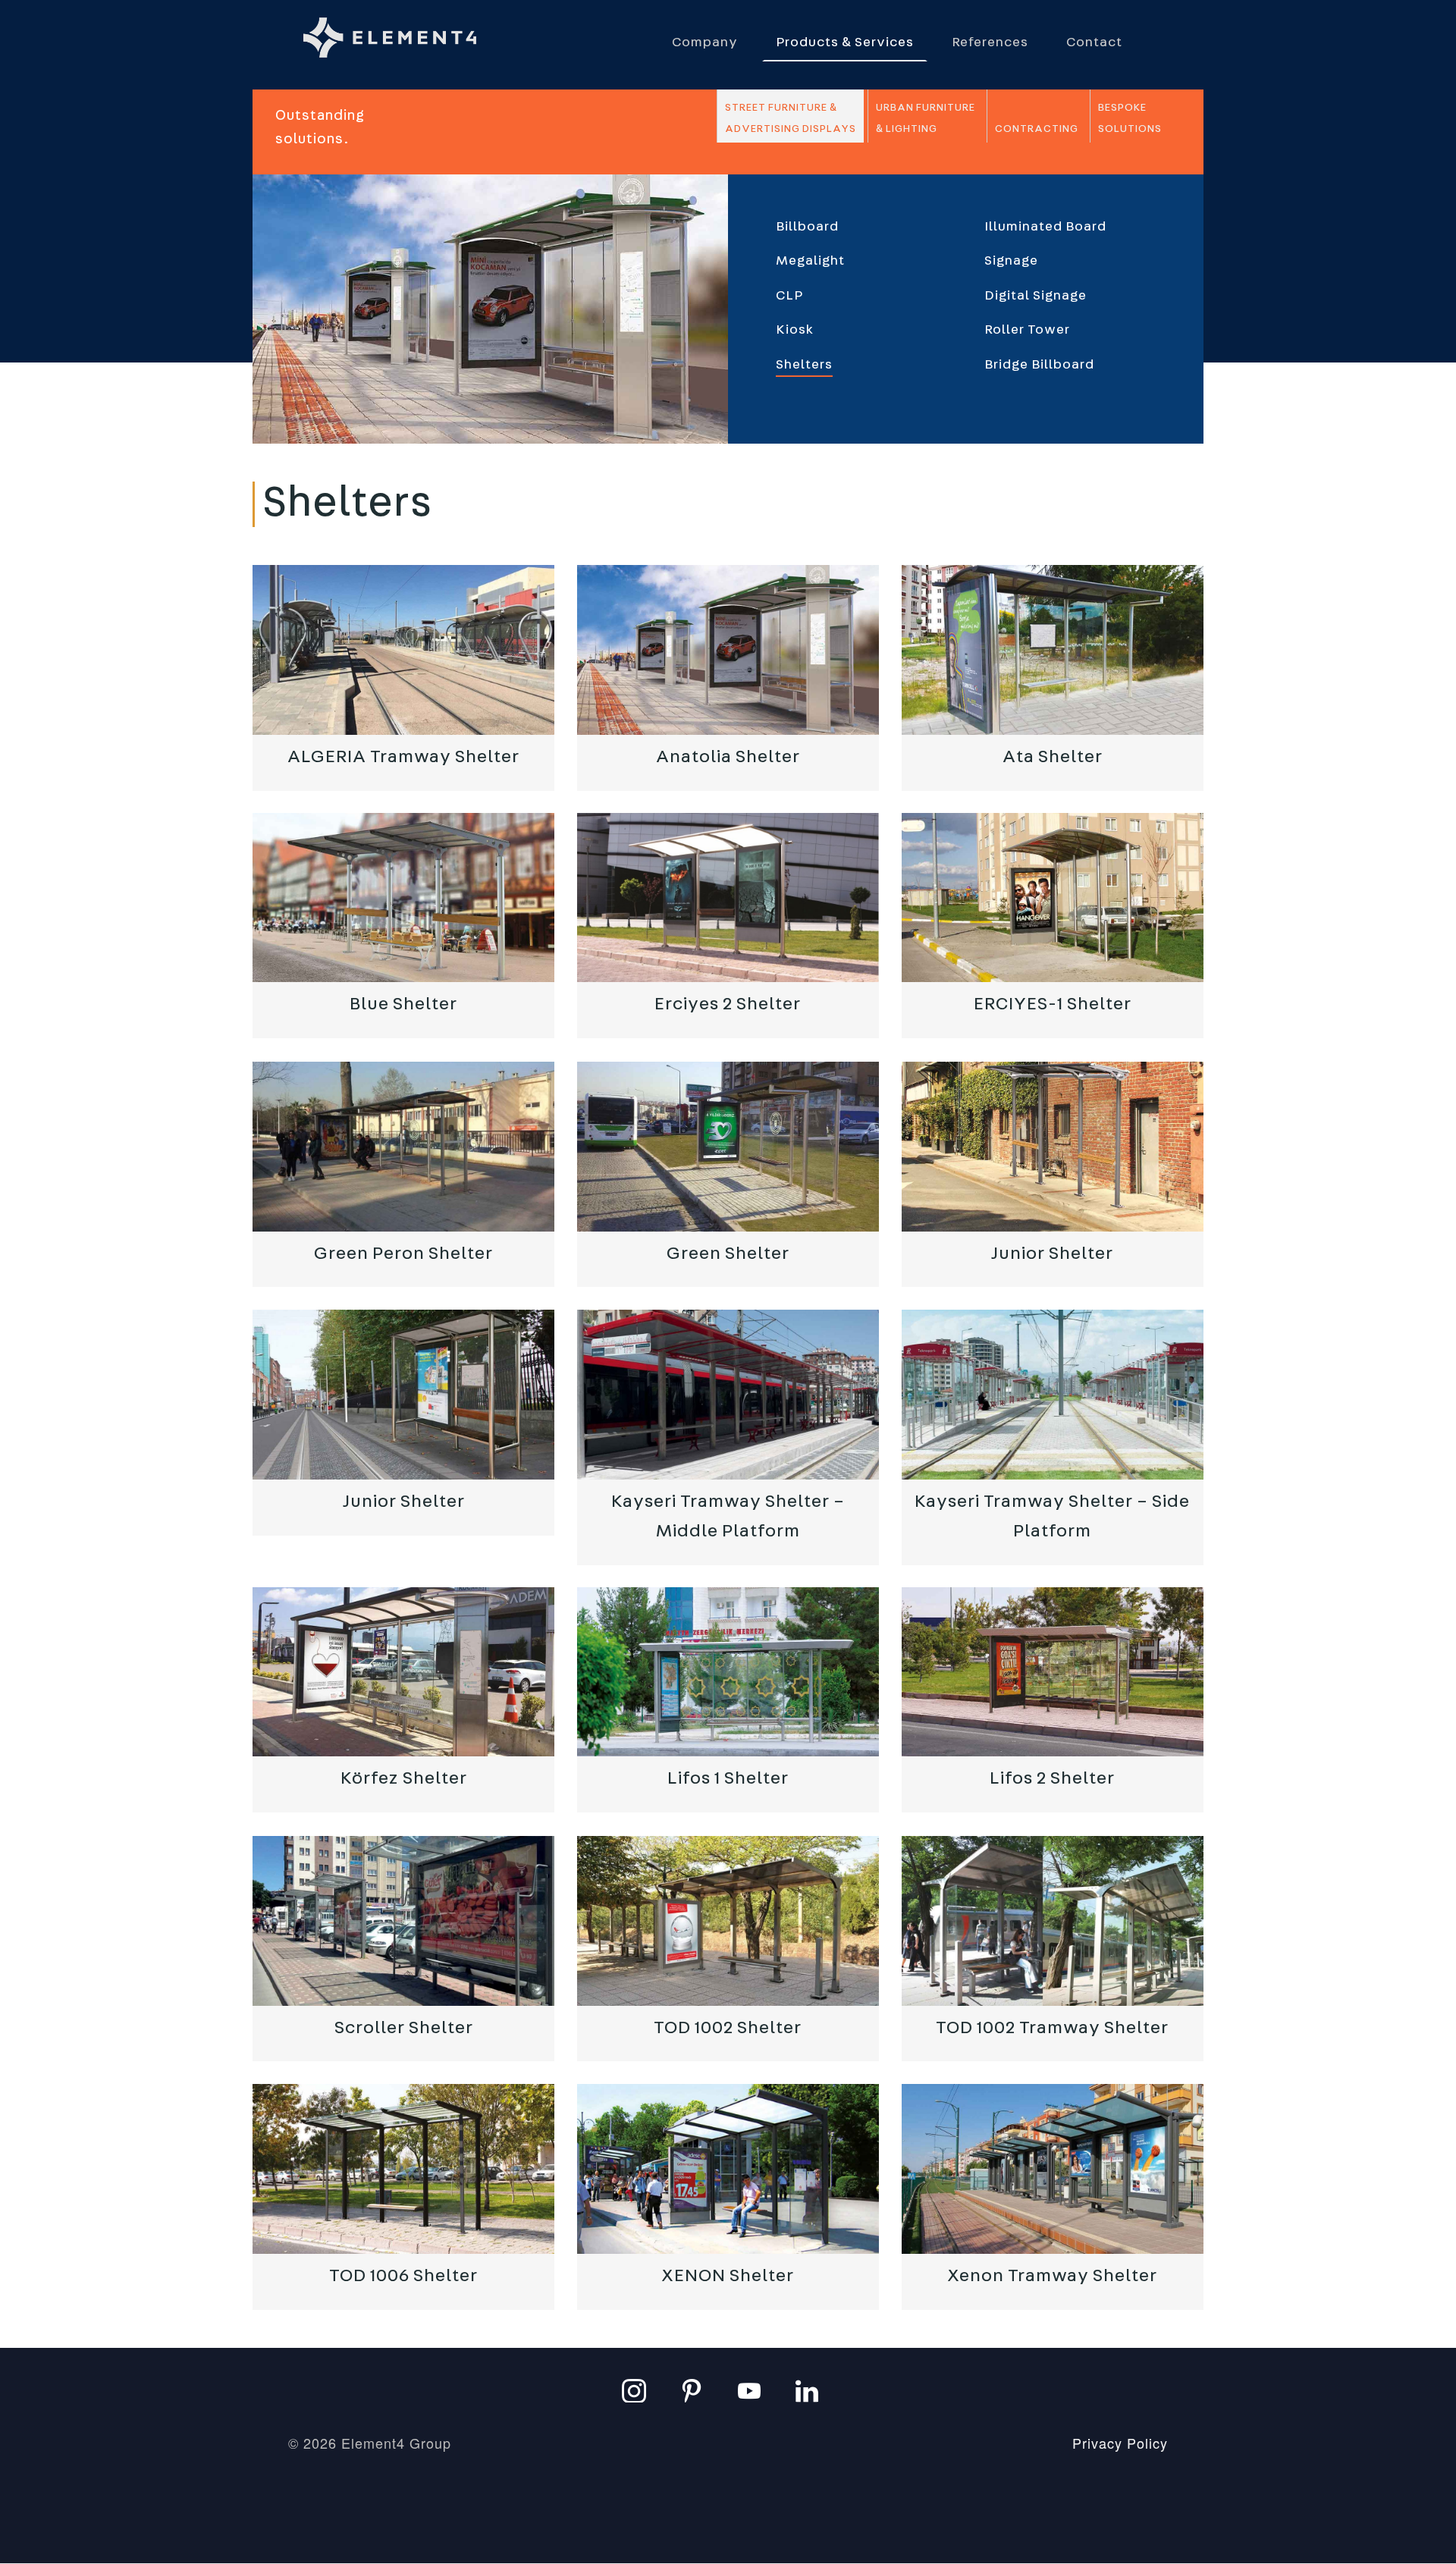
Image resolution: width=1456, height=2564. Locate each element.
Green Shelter (728, 1254)
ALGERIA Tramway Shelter (403, 757)
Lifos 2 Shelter (1052, 1779)
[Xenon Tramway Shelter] (1053, 2169)
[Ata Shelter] (1053, 650)
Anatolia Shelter (728, 757)
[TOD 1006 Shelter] (403, 2169)
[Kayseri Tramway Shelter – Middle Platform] (728, 1395)
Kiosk (795, 330)
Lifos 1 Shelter (728, 1779)
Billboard (807, 227)
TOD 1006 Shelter (403, 2276)
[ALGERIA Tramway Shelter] (403, 650)
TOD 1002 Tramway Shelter (1052, 2028)
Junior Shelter (1052, 1254)
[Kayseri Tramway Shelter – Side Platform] (1053, 1395)
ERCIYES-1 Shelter (1053, 1005)
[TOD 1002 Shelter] (728, 1921)
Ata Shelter (1053, 757)
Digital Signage (1036, 296)
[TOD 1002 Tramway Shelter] (1053, 1921)
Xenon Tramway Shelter (1052, 2276)
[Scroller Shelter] (403, 1921)
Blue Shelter (403, 1005)
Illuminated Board (1045, 227)
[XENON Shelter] (728, 2169)
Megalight (810, 261)
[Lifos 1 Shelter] (728, 1672)
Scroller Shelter (404, 2028)
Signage (1011, 261)
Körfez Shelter (404, 1779)
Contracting (1037, 129)
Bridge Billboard (1039, 365)
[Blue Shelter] (403, 898)
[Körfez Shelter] (403, 1672)
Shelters (804, 365)
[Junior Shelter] (1053, 1147)
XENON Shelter (728, 2276)
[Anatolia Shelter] (728, 650)
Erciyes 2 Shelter (728, 1005)
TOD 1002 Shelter (728, 2028)
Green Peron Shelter (403, 1254)
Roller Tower (1027, 330)
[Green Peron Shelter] (403, 1147)
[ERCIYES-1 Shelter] (1053, 898)
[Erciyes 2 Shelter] (728, 898)
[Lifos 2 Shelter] (1053, 1672)
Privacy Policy (1120, 2443)
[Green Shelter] (728, 1147)
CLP (789, 296)
